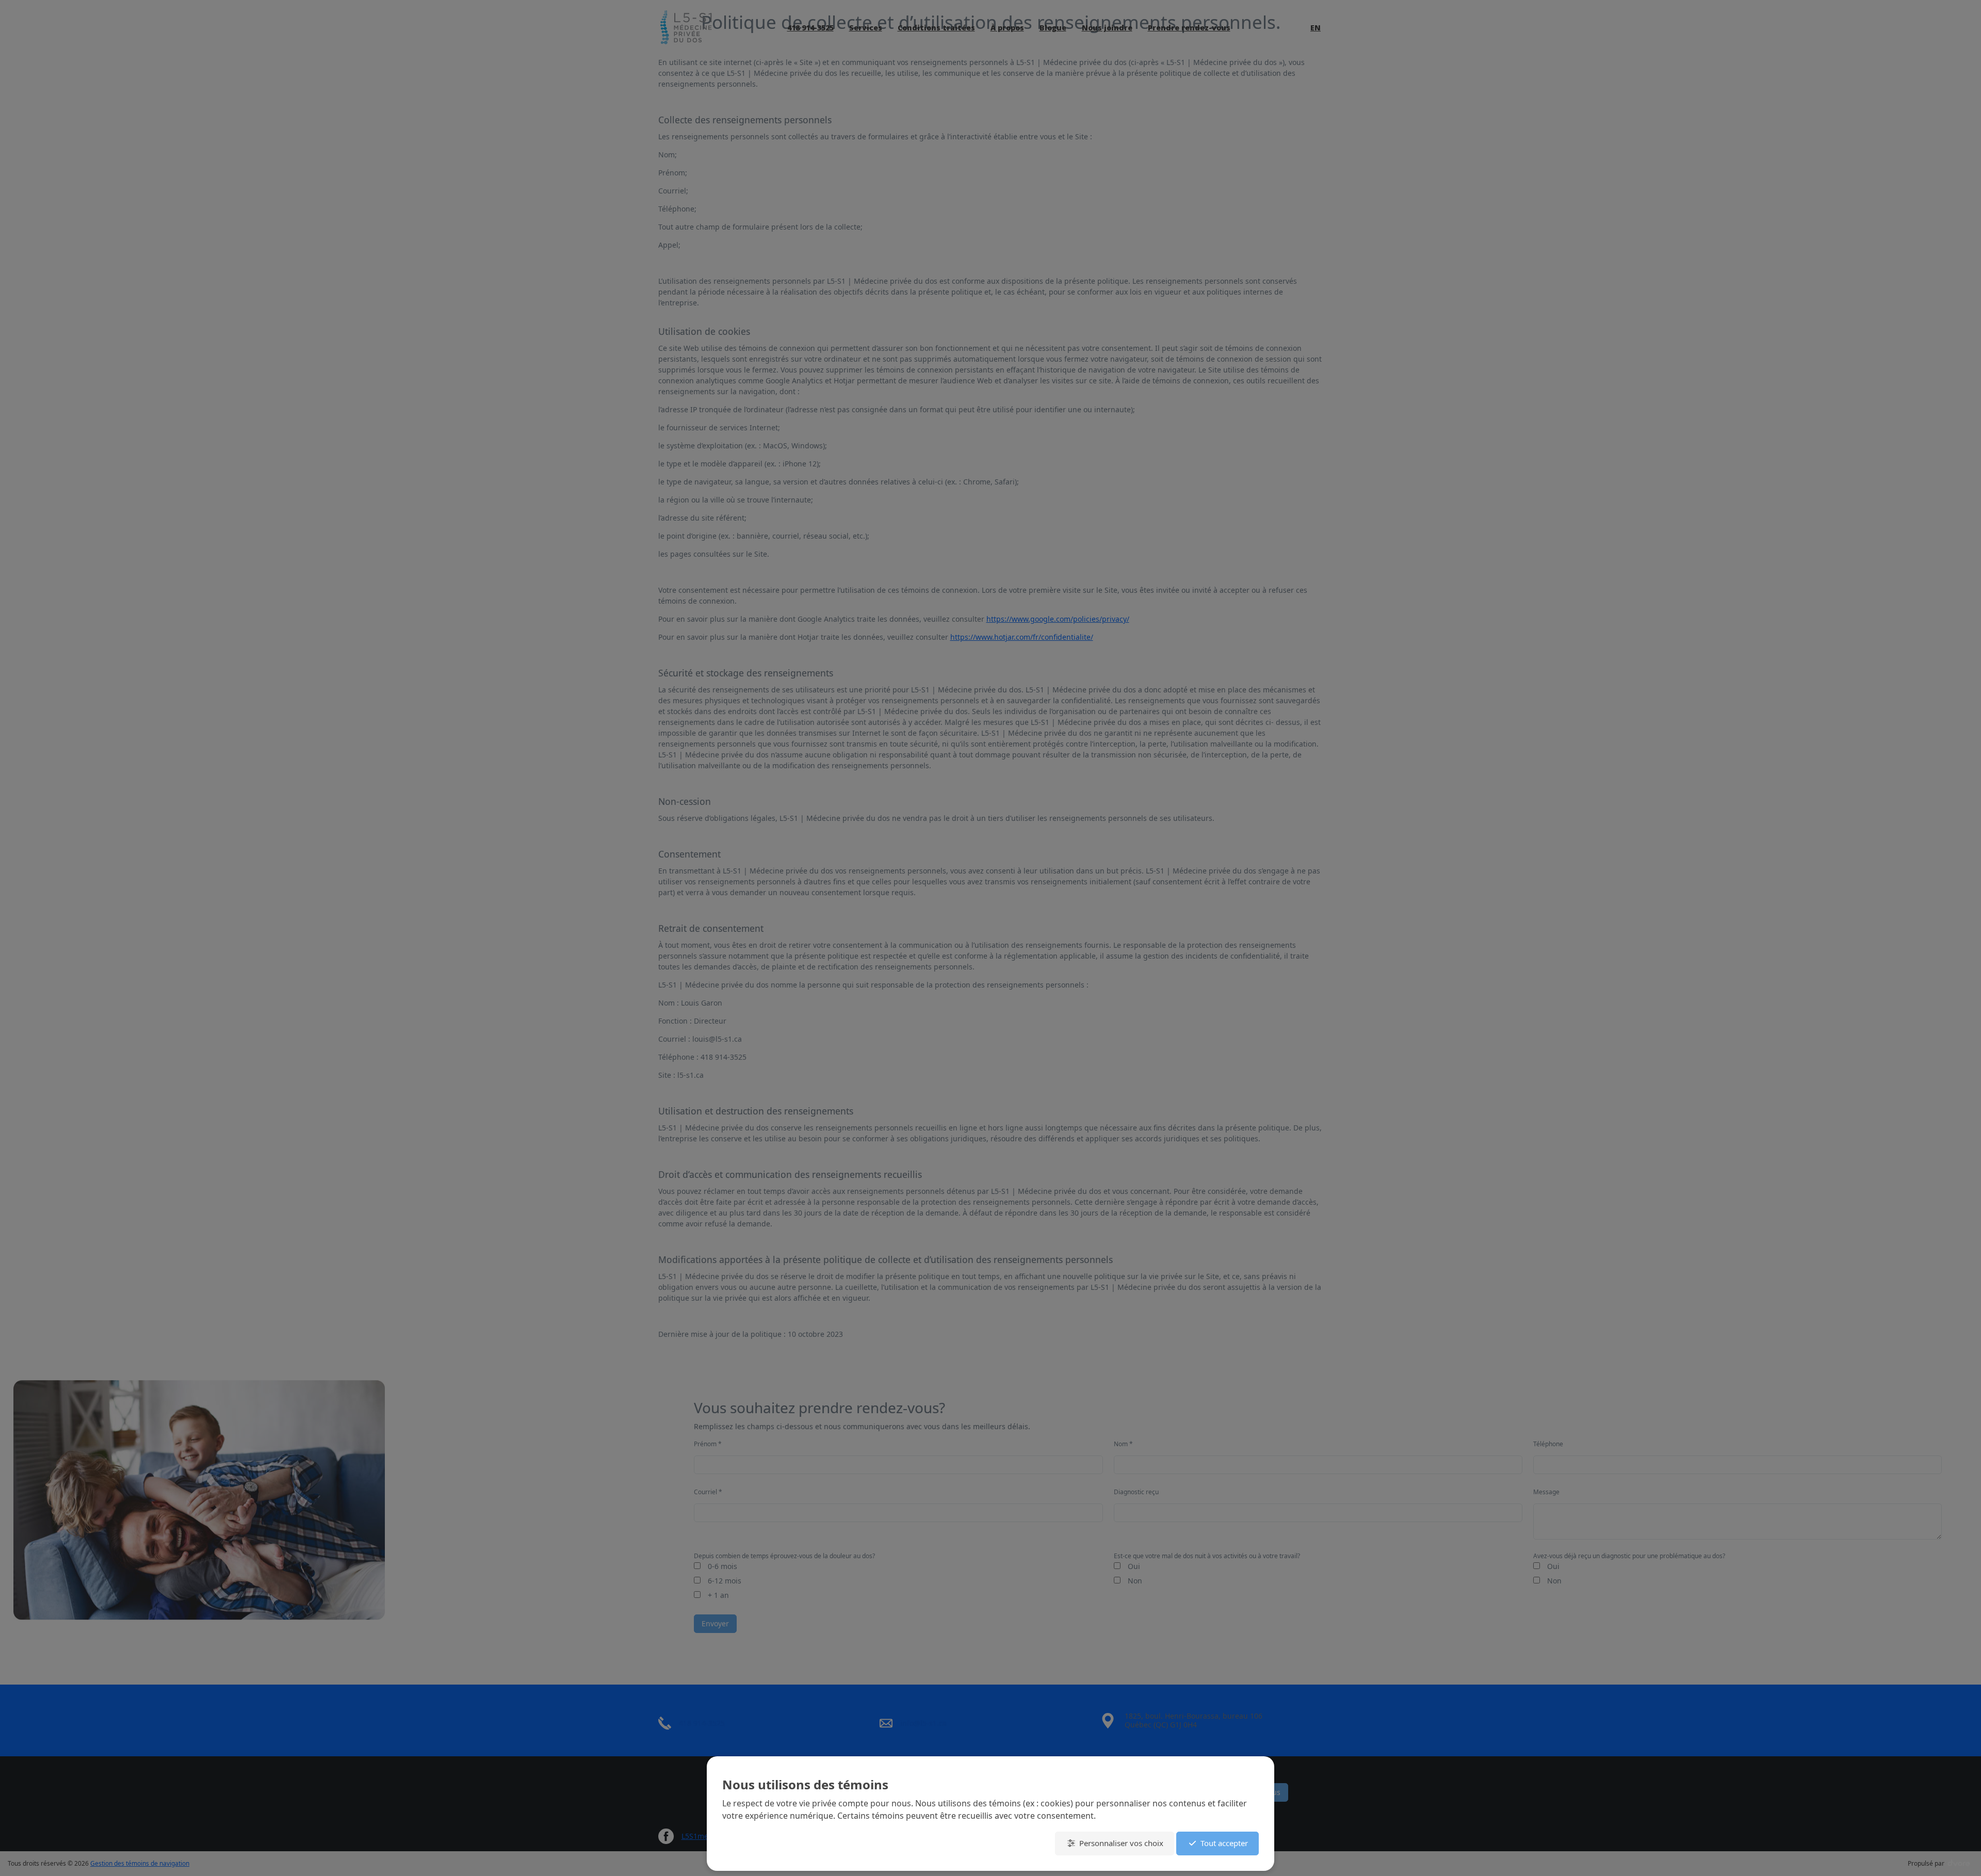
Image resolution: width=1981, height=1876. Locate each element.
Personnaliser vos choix (1121, 1843)
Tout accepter (1224, 1843)
